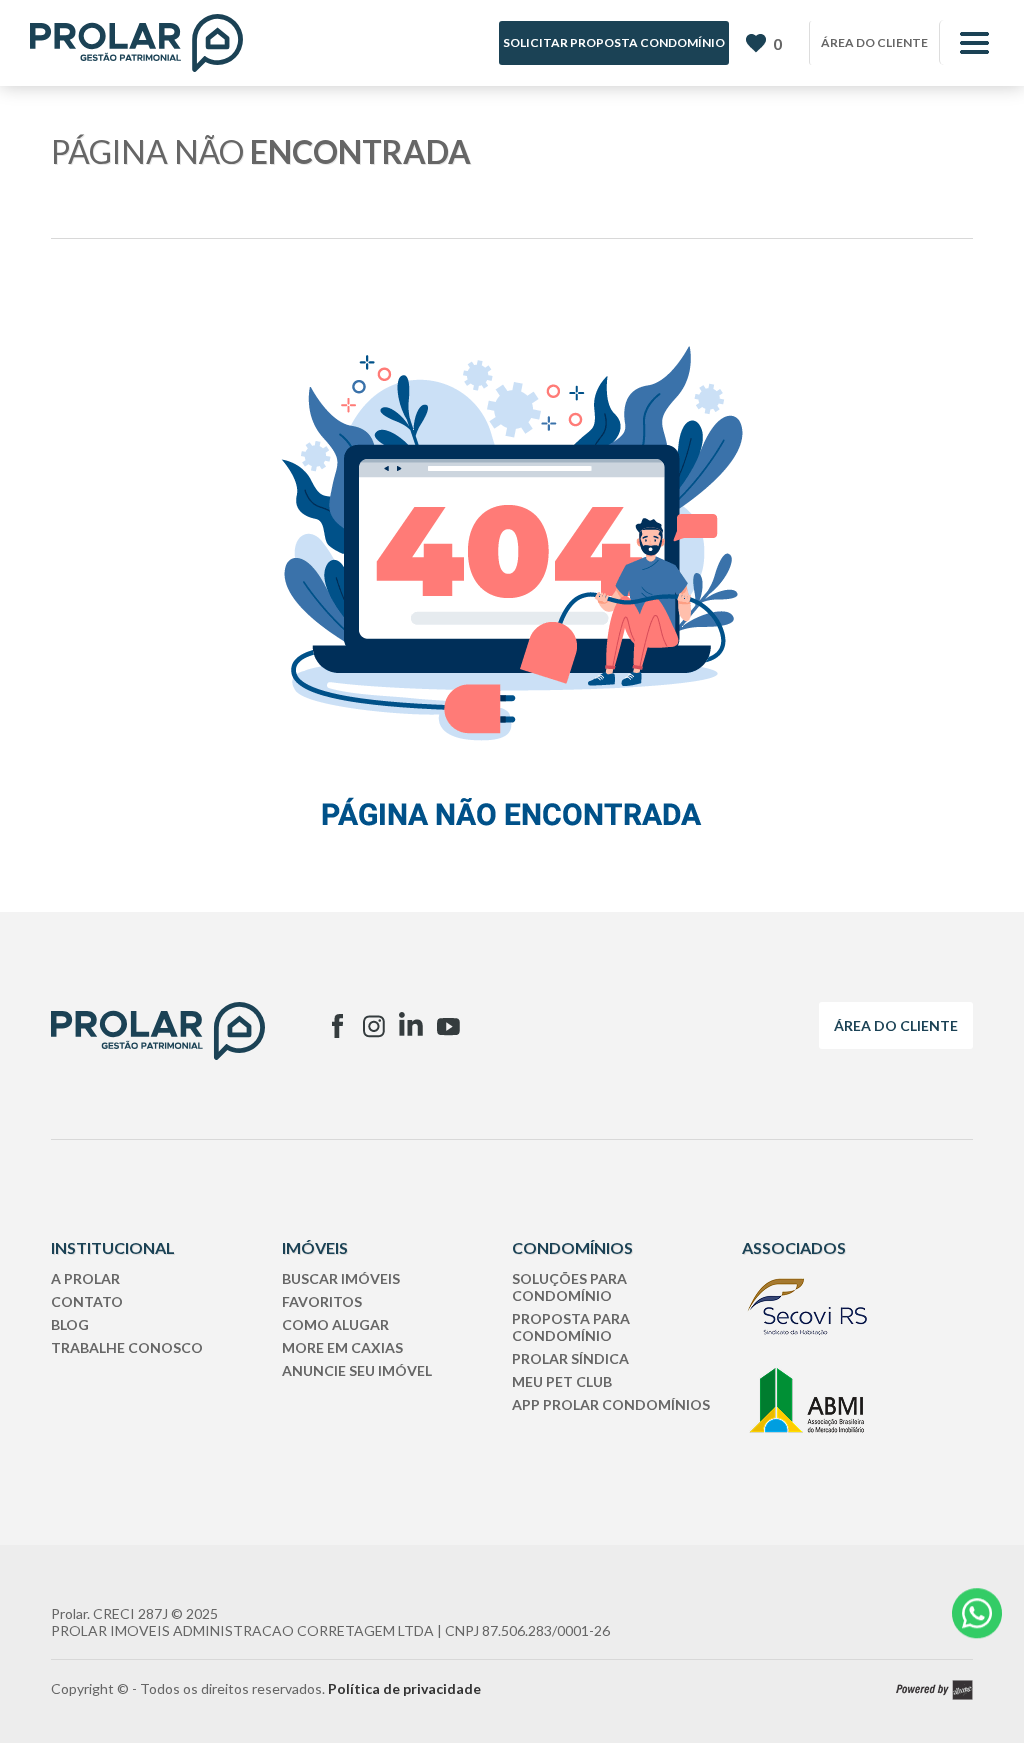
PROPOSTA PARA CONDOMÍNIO (571, 1327)
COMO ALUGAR (335, 1324)
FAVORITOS (322, 1301)
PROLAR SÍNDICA (570, 1358)
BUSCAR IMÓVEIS (341, 1278)
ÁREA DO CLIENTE (874, 42)
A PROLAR (85, 1278)
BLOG (70, 1324)
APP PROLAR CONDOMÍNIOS (611, 1404)
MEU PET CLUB (562, 1381)
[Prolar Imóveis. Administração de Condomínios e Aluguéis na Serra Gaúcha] (136, 43)
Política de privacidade (404, 1688)
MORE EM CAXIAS (342, 1347)
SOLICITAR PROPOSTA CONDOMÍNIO (614, 42)
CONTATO (87, 1301)
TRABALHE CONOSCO (127, 1347)
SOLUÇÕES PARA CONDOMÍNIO (569, 1287)
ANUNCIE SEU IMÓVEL (357, 1370)
